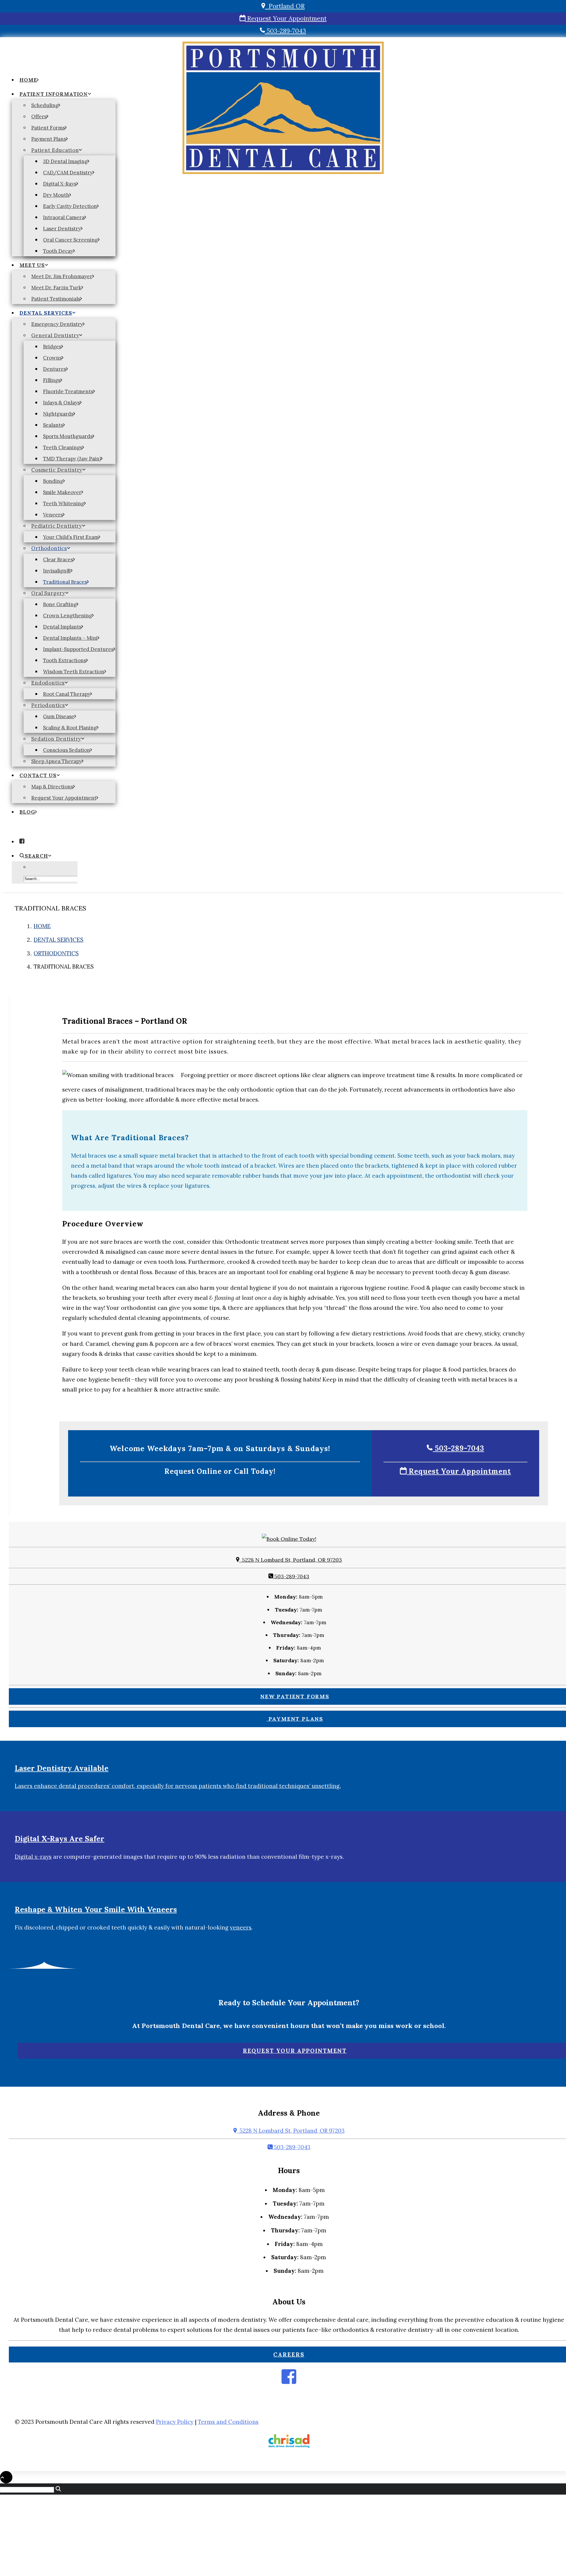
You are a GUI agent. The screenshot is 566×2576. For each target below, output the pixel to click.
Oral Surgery (48, 593)
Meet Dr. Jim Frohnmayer (62, 276)
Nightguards (58, 414)
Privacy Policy (175, 2422)
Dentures (55, 369)
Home (28, 80)
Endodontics (48, 683)
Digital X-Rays (60, 184)
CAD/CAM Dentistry (68, 173)
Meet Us (32, 265)
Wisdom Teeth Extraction (74, 672)
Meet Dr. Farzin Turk (56, 288)
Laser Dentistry (62, 229)
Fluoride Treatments (68, 391)
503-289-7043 (285, 31)
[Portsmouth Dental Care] (283, 56)
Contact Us (38, 775)
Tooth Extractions (65, 660)
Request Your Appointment (286, 18)
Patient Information (54, 94)
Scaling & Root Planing (70, 728)
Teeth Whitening (64, 503)
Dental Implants (62, 627)
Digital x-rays (33, 1857)
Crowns (52, 358)
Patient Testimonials (56, 299)
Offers (39, 117)
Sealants (53, 425)
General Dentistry (55, 335)
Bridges (52, 347)
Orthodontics (49, 548)
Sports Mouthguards (68, 436)
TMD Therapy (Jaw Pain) (72, 459)
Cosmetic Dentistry (57, 470)
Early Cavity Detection (70, 206)
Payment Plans (49, 139)
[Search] (31, 2489)
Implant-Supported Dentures (78, 649)
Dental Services (46, 313)
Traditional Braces (65, 582)
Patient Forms (48, 128)
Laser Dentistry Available (62, 1768)
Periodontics (48, 705)
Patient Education (55, 150)
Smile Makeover (62, 492)
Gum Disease (59, 716)
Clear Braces (58, 559)
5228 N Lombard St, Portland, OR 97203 (291, 1560)
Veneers (53, 515)
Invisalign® (57, 571)
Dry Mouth (56, 195)
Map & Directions (52, 787)
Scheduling (45, 105)
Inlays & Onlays (61, 403)
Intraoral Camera (64, 217)
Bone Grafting (60, 604)
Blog (27, 812)
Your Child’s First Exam (71, 537)
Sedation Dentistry (56, 739)
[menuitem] (64, 81)
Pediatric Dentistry (57, 526)
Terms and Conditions (228, 2422)
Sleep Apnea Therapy (56, 761)
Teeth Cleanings (63, 447)
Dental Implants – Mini (70, 638)
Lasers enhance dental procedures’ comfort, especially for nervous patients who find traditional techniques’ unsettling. (178, 1786)
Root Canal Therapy (67, 694)
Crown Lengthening (68, 616)
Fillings (52, 380)
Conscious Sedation (67, 750)
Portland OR (285, 6)
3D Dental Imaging (65, 161)
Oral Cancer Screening (70, 240)
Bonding (53, 481)
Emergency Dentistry (57, 324)
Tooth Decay (58, 251)
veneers (241, 1927)
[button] (22, 841)
